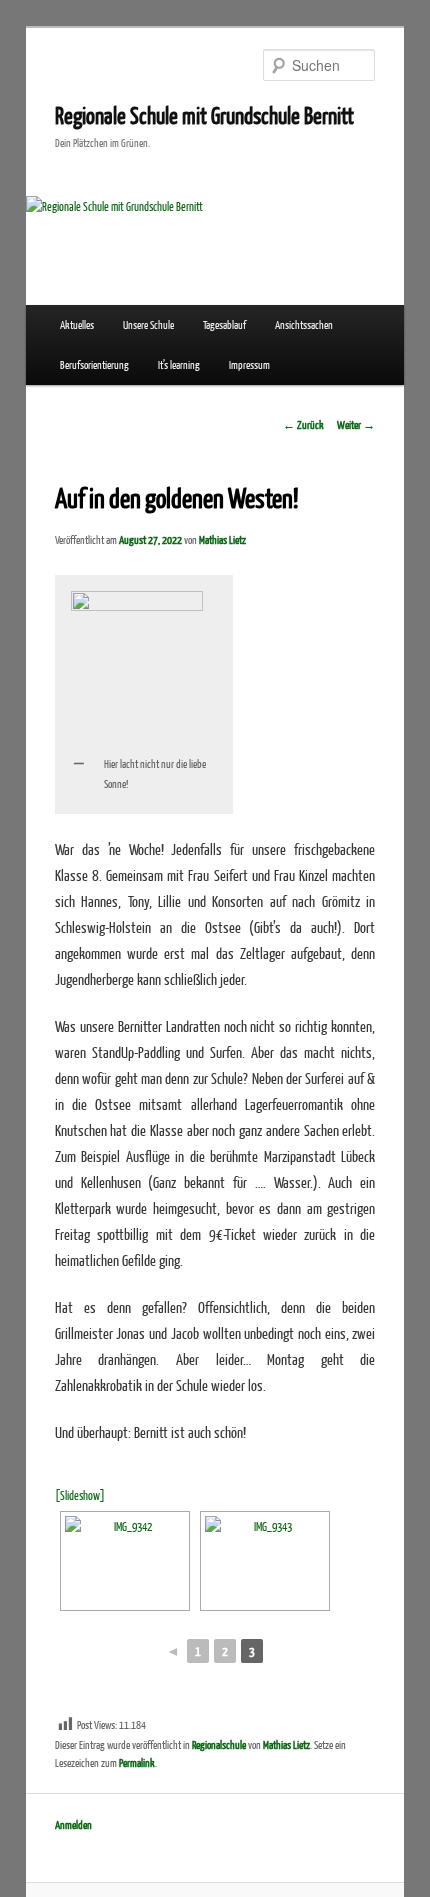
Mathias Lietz (222, 539)
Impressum (249, 364)
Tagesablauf (224, 324)
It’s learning (179, 364)
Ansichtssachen (304, 324)
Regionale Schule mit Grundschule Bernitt (204, 115)
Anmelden (73, 1824)
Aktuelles (77, 324)
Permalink (137, 1762)
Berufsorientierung (94, 364)
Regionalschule (219, 1744)
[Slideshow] (80, 1495)
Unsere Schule (148, 324)
